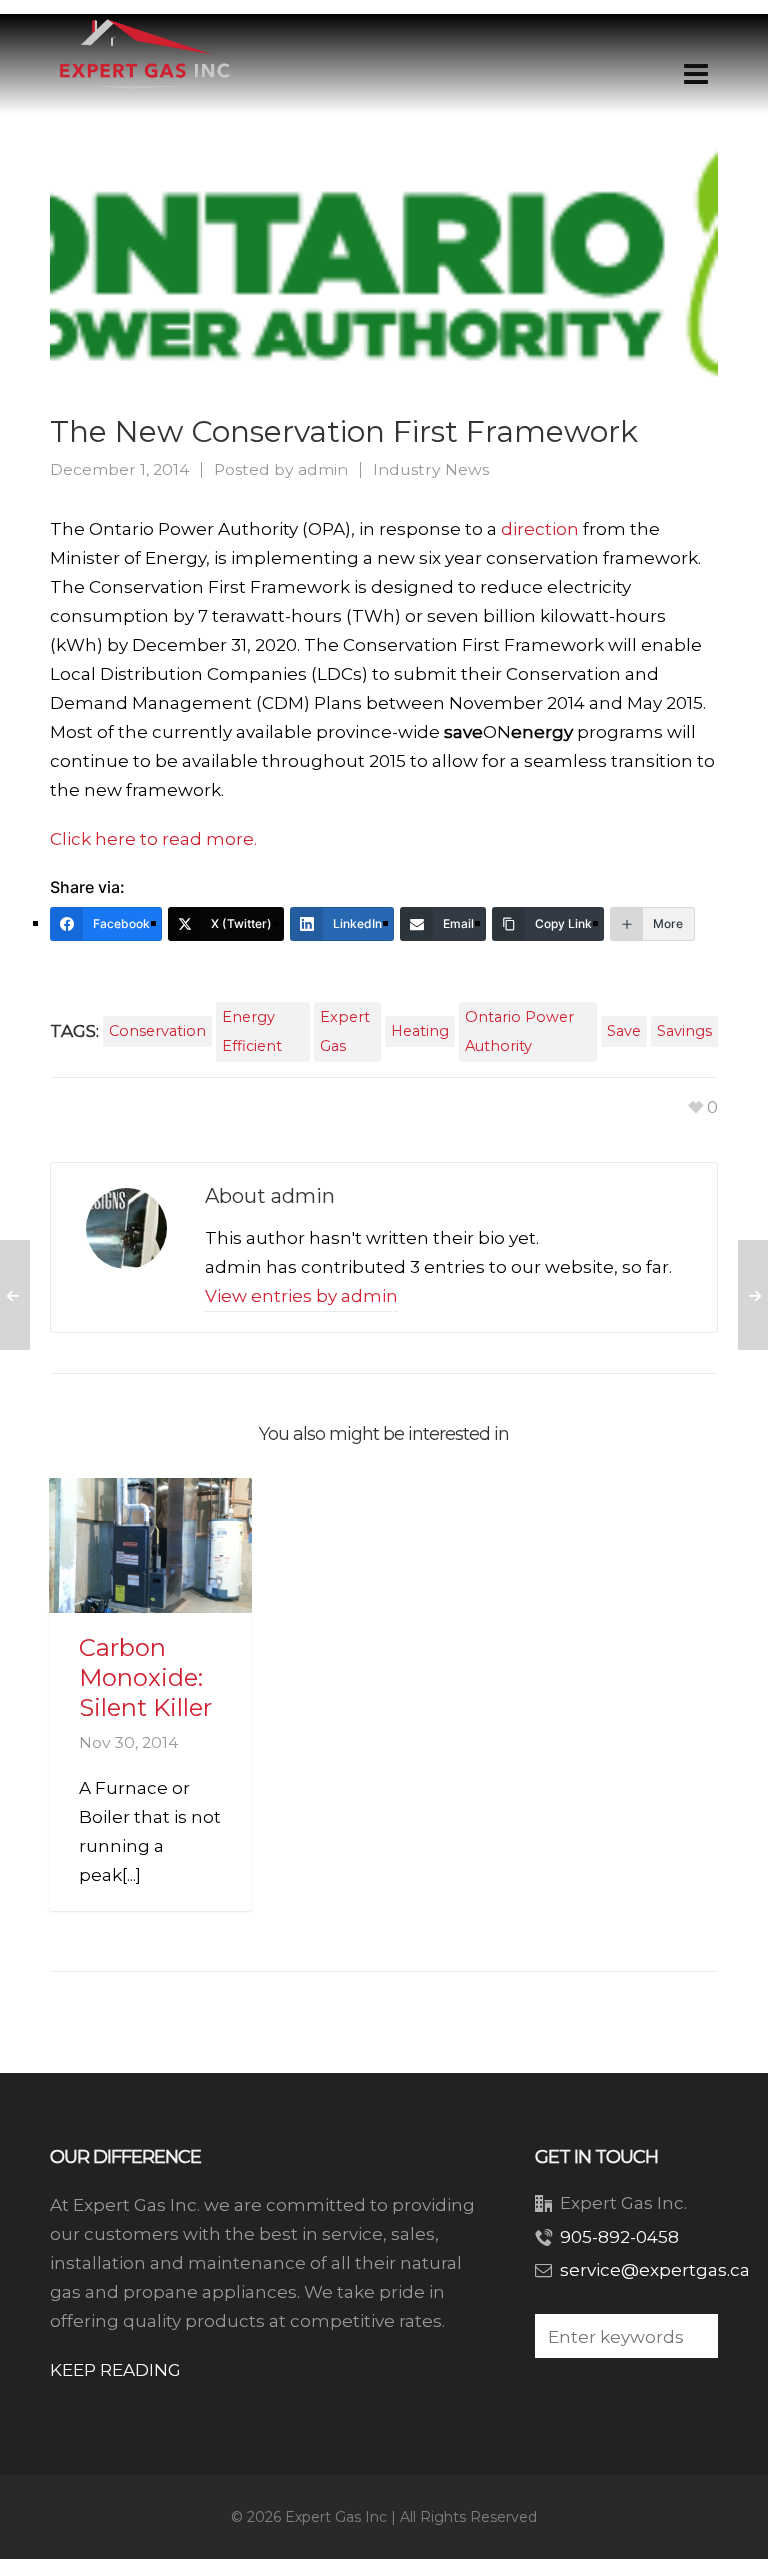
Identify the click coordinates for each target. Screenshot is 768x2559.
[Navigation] (696, 74)
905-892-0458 (619, 2237)
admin (323, 469)
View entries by (301, 1296)
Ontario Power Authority (519, 1031)
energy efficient (252, 1031)
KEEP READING (115, 2370)
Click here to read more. (153, 839)
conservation (157, 1031)
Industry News (431, 469)
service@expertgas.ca (655, 2270)
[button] (693, 2336)
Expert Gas (345, 1031)
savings (684, 1031)
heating (420, 1031)
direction (540, 529)
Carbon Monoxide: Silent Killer (145, 1677)
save (624, 1031)
